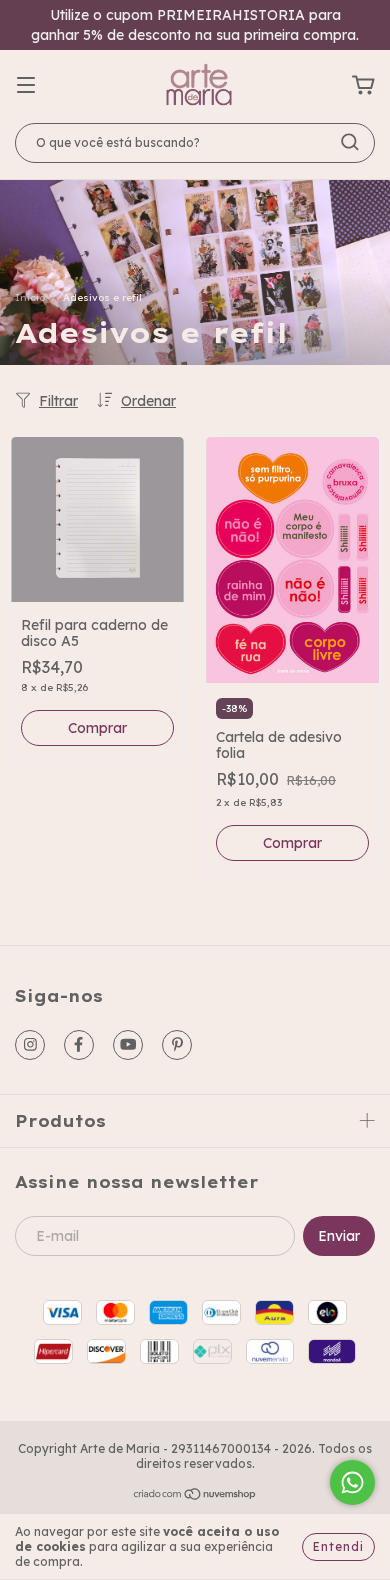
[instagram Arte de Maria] (30, 1045)
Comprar (97, 728)
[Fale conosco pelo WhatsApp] (352, 1482)
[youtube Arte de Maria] (128, 1045)
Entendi (338, 1546)
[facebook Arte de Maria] (79, 1045)
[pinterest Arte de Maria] (177, 1045)
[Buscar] (350, 142)
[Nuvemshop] (195, 1495)
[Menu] (26, 86)
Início (30, 297)
